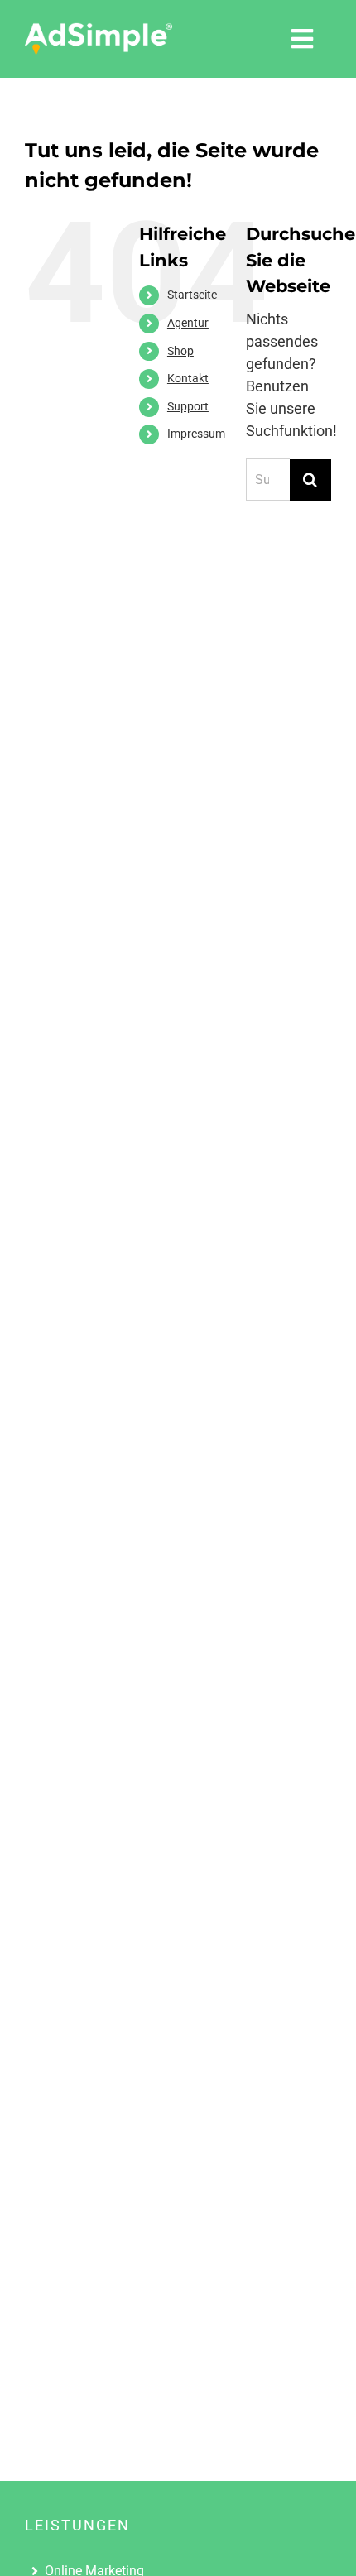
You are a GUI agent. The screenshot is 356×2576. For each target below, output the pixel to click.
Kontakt (188, 378)
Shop (180, 351)
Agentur (188, 323)
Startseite (192, 295)
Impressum (196, 434)
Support (188, 406)
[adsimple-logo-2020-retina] (99, 29)
